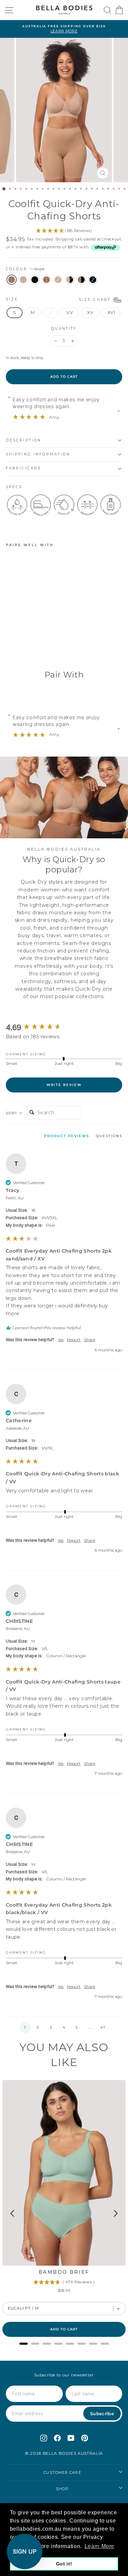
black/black (93, 280)
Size (59, 299)
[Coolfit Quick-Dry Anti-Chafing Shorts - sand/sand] (41, 643)
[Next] (115, 2213)
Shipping (65, 239)
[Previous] (13, 2214)
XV (90, 313)
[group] (64, 1028)
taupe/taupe (46, 280)
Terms (60, 1328)
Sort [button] (12, 1113)
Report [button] (74, 1340)
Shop (62, 2489)
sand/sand (58, 280)
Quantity (64, 329)
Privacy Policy (113, 1324)
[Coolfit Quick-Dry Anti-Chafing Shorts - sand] (18, 643)
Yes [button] (61, 1340)
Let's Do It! (87, 1307)
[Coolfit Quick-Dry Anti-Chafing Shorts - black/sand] (49, 643)
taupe (12, 280)
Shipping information (38, 454)
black (35, 280)
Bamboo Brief (64, 2272)
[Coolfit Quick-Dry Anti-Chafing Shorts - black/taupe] (57, 643)
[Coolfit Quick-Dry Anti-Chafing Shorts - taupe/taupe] (33, 643)
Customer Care (62, 2472)
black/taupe (81, 280)
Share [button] (90, 1340)
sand (23, 280)
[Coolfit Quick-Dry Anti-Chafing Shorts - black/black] (10, 649)
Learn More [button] (99, 2546)
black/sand (70, 280)
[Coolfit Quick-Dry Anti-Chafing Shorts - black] (25, 643)
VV (69, 313)
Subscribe (102, 2414)
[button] (25, 2028)
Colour (25, 269)
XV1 (111, 313)
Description (24, 440)
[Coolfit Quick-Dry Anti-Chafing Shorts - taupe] (10, 643)
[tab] (67, 1137)
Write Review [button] (64, 1085)
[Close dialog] (124, 1245)
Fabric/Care (24, 468)
